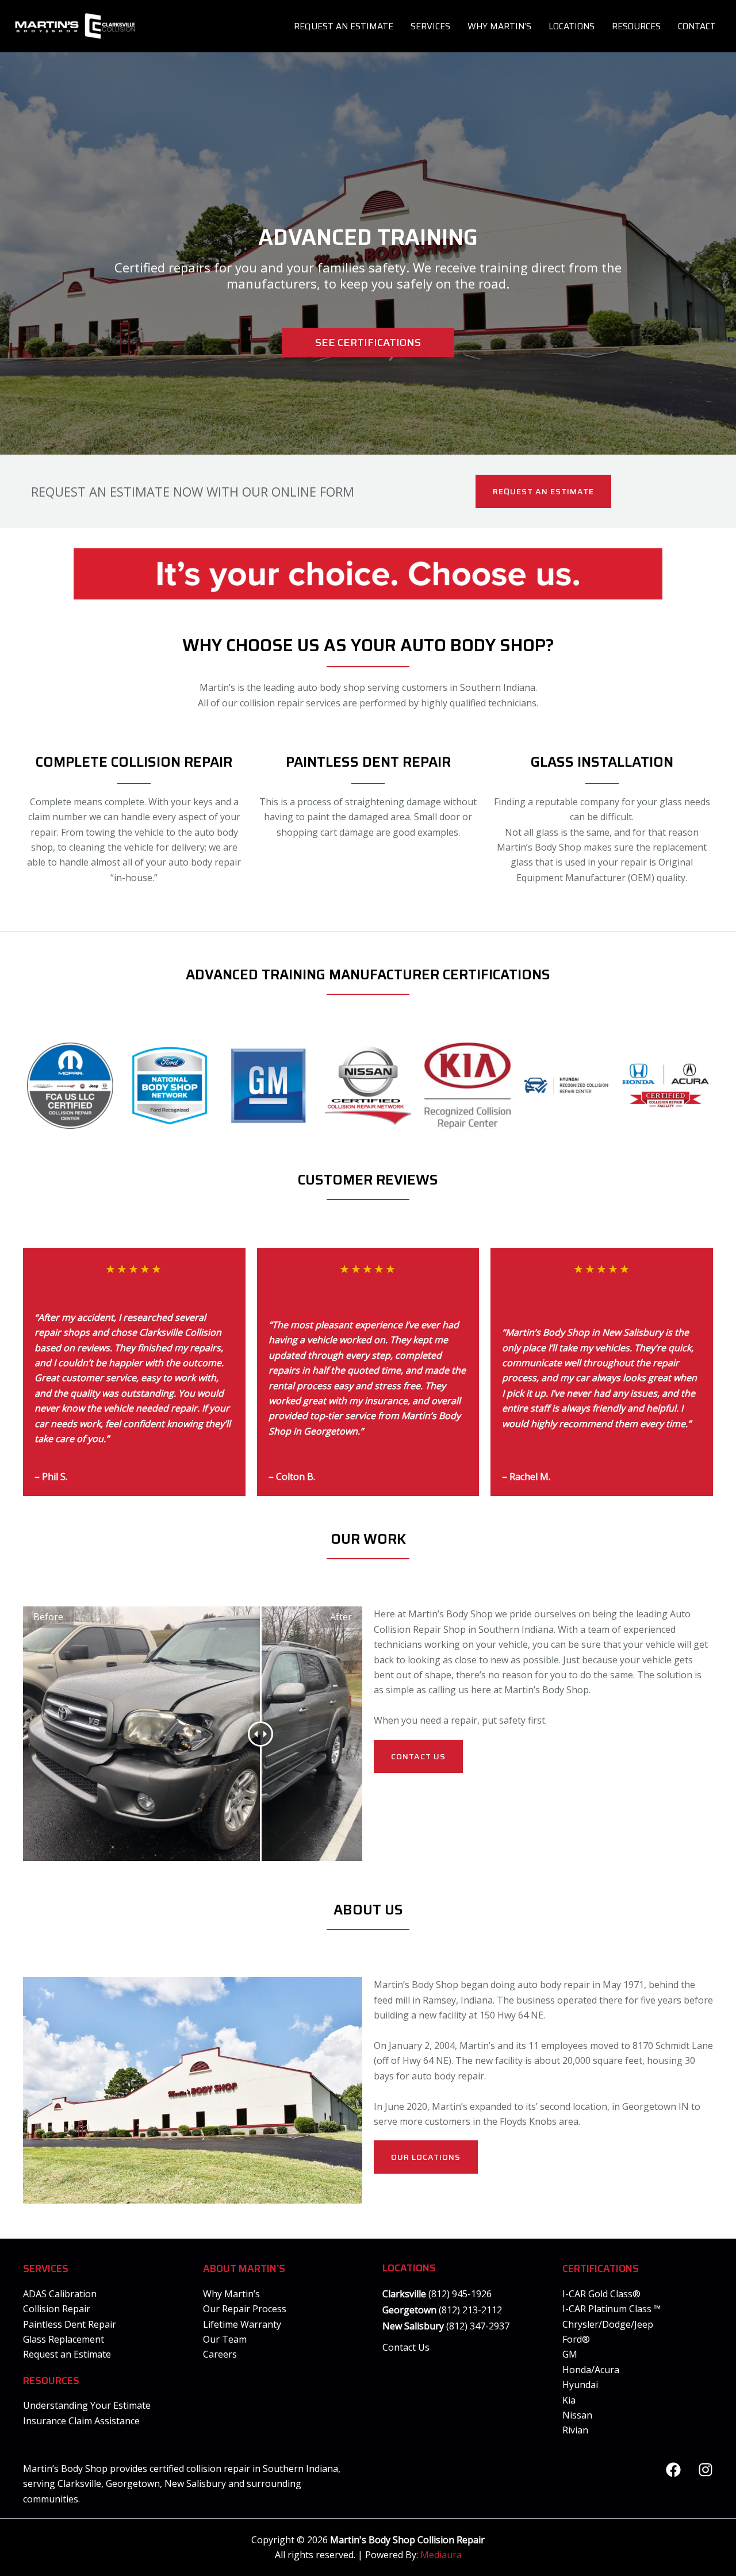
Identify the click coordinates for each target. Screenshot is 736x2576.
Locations (572, 26)
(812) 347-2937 (477, 2326)
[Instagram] (706, 2470)
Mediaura (441, 2555)
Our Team (225, 2339)
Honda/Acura (591, 2370)
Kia (569, 2400)
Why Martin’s (499, 26)
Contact (697, 26)
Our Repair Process (245, 2309)
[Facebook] (673, 2470)
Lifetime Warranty (242, 2324)
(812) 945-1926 (460, 2294)
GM (570, 2354)
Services (430, 26)
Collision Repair (57, 2309)
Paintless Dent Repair (70, 2324)
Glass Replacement (64, 2339)
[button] (543, 491)
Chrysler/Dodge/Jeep (608, 2324)
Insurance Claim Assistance (81, 2421)
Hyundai (580, 2385)
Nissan (577, 2415)
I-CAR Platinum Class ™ (612, 2309)
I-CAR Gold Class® (601, 2294)
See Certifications (368, 343)
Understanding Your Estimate (87, 2405)
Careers (220, 2354)
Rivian (575, 2430)
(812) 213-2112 (470, 2310)
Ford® (576, 2339)
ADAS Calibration (60, 2294)
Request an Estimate (344, 26)
